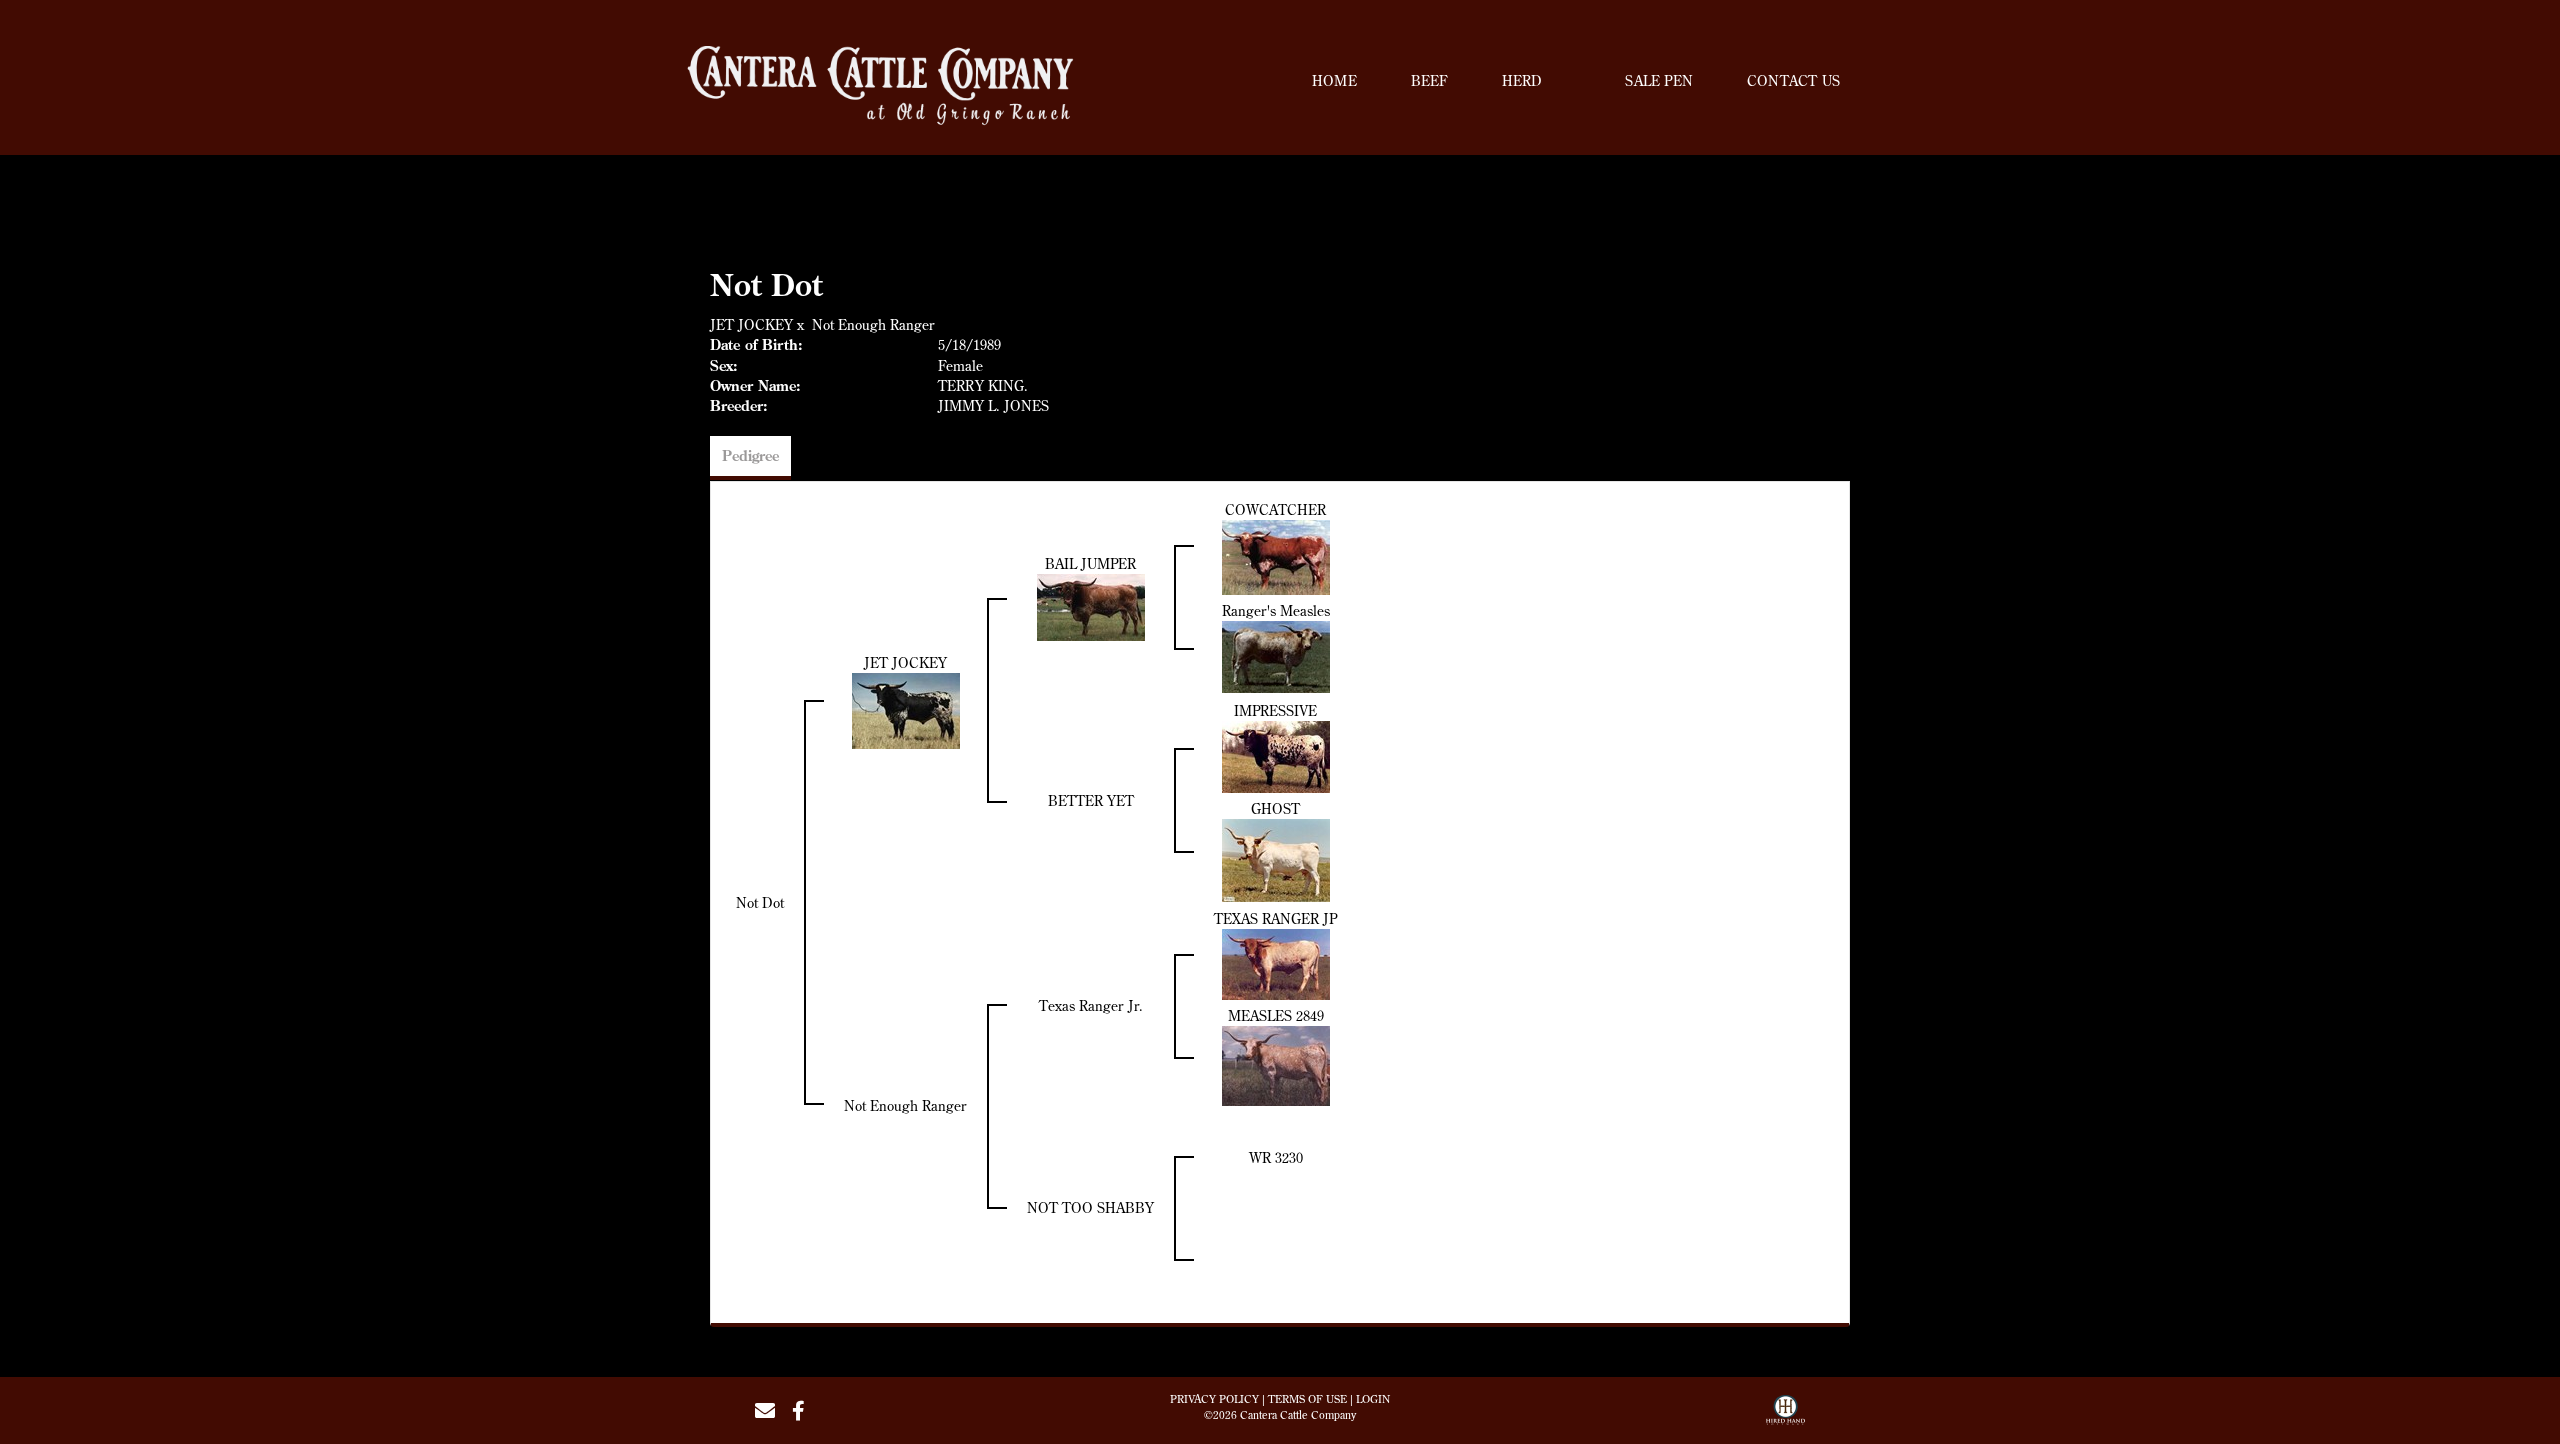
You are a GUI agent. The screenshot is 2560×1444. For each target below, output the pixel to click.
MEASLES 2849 (1276, 1016)
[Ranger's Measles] (1276, 655)
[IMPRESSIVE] (1276, 755)
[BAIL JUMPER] (1091, 605)
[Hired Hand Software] (1785, 1417)
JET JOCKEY (751, 325)
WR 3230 (1276, 1158)
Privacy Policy (1214, 1399)
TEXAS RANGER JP (1275, 919)
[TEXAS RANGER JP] (1276, 962)
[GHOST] (1276, 859)
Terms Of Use (1307, 1399)
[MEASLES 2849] (1276, 1064)
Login (1373, 1399)
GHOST (1275, 809)
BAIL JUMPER (1090, 564)
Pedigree (750, 456)
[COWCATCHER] (1276, 555)
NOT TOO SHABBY (1090, 1208)
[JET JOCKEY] (906, 709)
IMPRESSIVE (1275, 711)
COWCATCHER (1275, 510)
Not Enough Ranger (873, 325)
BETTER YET (1091, 801)
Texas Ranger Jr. (1091, 1006)
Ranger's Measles (1276, 611)
